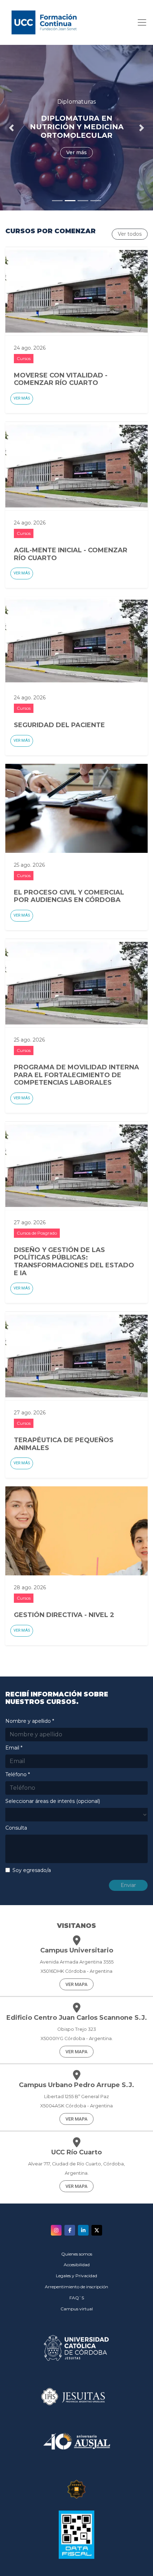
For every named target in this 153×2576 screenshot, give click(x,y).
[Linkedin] (83, 2230)
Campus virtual (77, 2309)
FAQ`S (77, 2298)
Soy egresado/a (32, 1870)
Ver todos (130, 234)
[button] (12, 128)
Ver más (22, 398)
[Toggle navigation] (140, 22)
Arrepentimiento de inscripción (76, 2287)
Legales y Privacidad (76, 2276)
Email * (14, 1748)
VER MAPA (76, 1984)
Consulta (16, 1828)
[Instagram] (56, 2230)
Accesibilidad (77, 2265)
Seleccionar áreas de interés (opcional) (53, 1801)
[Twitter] (97, 2230)
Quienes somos (77, 2254)
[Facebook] (70, 2230)
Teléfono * (18, 1774)
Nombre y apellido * (30, 1721)
